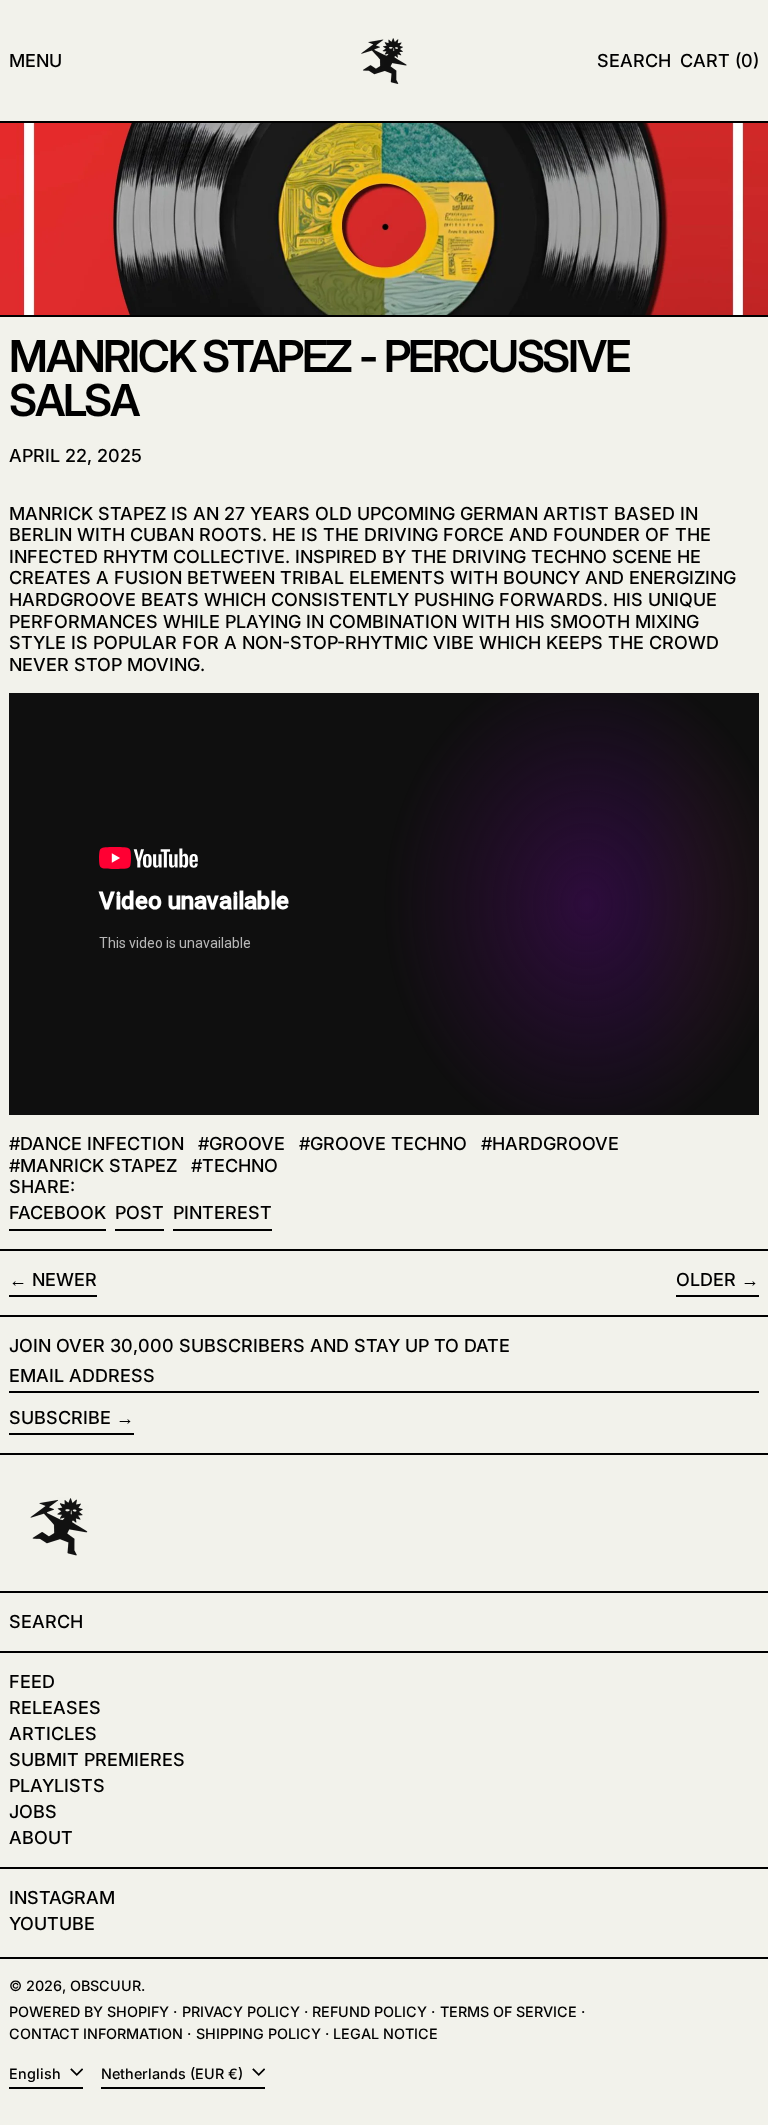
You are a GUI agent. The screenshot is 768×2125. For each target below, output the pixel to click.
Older (706, 1279)
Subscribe (60, 1417)
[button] (634, 61)
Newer (64, 1279)
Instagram (62, 1897)
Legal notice (385, 2033)
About (41, 1837)
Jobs (33, 1811)
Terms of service (508, 2011)
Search (46, 1621)
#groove (241, 1143)
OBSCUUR (105, 1985)
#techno (234, 1165)
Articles (53, 1733)
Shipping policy (258, 2033)
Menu (35, 60)
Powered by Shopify (89, 2011)
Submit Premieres (97, 1759)
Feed (32, 1681)
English (37, 2073)
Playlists (57, 1785)
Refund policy (369, 2011)
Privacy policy (241, 2011)
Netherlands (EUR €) (174, 2073)
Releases (55, 1707)
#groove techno (383, 1143)
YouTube (52, 1923)
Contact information (96, 2033)
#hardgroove (550, 1143)
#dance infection (96, 1143)
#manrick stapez (93, 1165)
